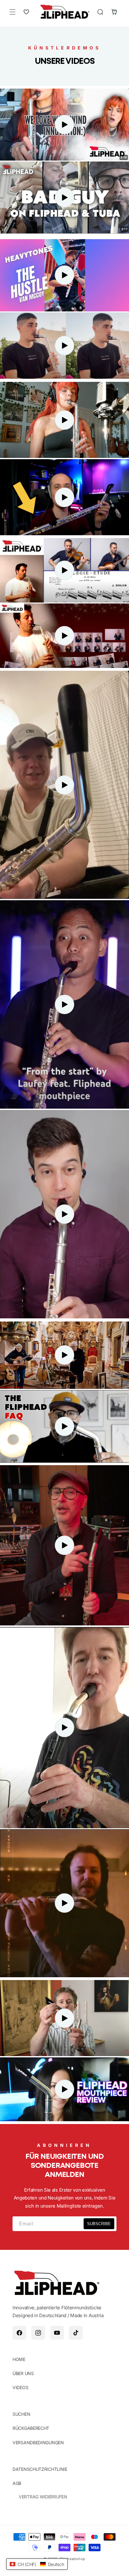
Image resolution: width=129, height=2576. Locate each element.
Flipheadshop (73, 2559)
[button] (13, 12)
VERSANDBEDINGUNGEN (38, 2443)
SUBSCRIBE (99, 2224)
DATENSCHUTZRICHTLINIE (40, 2469)
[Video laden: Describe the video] (64, 346)
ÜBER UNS (23, 2373)
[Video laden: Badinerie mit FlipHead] (64, 420)
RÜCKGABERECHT (31, 2428)
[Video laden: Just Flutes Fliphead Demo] (64, 275)
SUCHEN (21, 2414)
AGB (17, 2483)
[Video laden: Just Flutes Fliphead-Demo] (64, 125)
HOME (19, 2359)
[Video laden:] (64, 570)
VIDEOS (20, 2387)
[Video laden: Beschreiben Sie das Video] (64, 198)
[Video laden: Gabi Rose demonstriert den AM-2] (64, 1426)
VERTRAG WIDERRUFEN (43, 2497)
